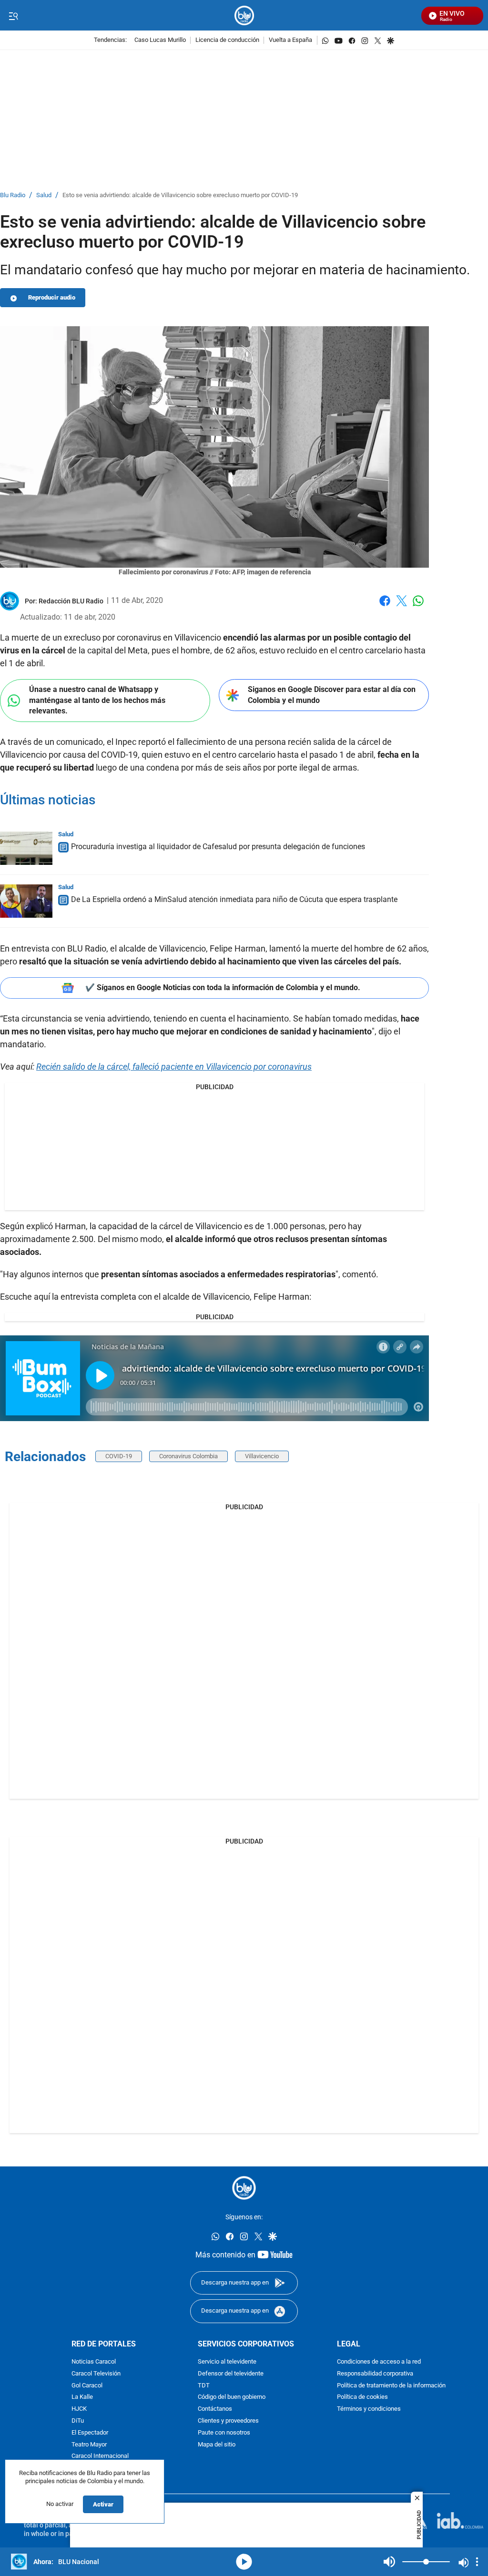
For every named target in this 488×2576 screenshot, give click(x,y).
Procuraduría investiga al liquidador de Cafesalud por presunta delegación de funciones (218, 847)
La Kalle (82, 2398)
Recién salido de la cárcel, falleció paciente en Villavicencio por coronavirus (174, 1067)
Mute (389, 2562)
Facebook (385, 606)
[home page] (244, 15)
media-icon (244, 2562)
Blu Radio (13, 195)
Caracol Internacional (100, 2457)
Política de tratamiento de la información (391, 2386)
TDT (204, 2386)
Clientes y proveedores (228, 2421)
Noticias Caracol (94, 2362)
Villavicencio (262, 1456)
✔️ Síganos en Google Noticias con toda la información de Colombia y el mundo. (223, 987)
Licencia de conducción (227, 40)
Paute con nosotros (224, 2433)
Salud (44, 195)
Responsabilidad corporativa (375, 2374)
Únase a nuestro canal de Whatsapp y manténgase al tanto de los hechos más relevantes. (97, 700)
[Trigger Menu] (13, 16)
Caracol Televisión (96, 2374)
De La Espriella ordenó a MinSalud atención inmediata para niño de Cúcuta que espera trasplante (234, 899)
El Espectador (90, 2433)
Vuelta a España (290, 40)
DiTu (78, 2421)
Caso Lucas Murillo (160, 40)
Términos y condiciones (369, 2410)
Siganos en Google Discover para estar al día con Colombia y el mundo (332, 695)
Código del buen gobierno (232, 2398)
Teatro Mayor (89, 2445)
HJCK (79, 2410)
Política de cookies (362, 2398)
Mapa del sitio (217, 2445)
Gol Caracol (87, 2386)
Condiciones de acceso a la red (379, 2362)
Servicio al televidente (227, 2362)
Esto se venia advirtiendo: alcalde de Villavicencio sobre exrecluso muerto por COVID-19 (180, 195)
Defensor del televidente (231, 2374)
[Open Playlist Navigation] (477, 2562)
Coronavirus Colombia (188, 1456)
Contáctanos (215, 2410)
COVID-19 (119, 1456)
